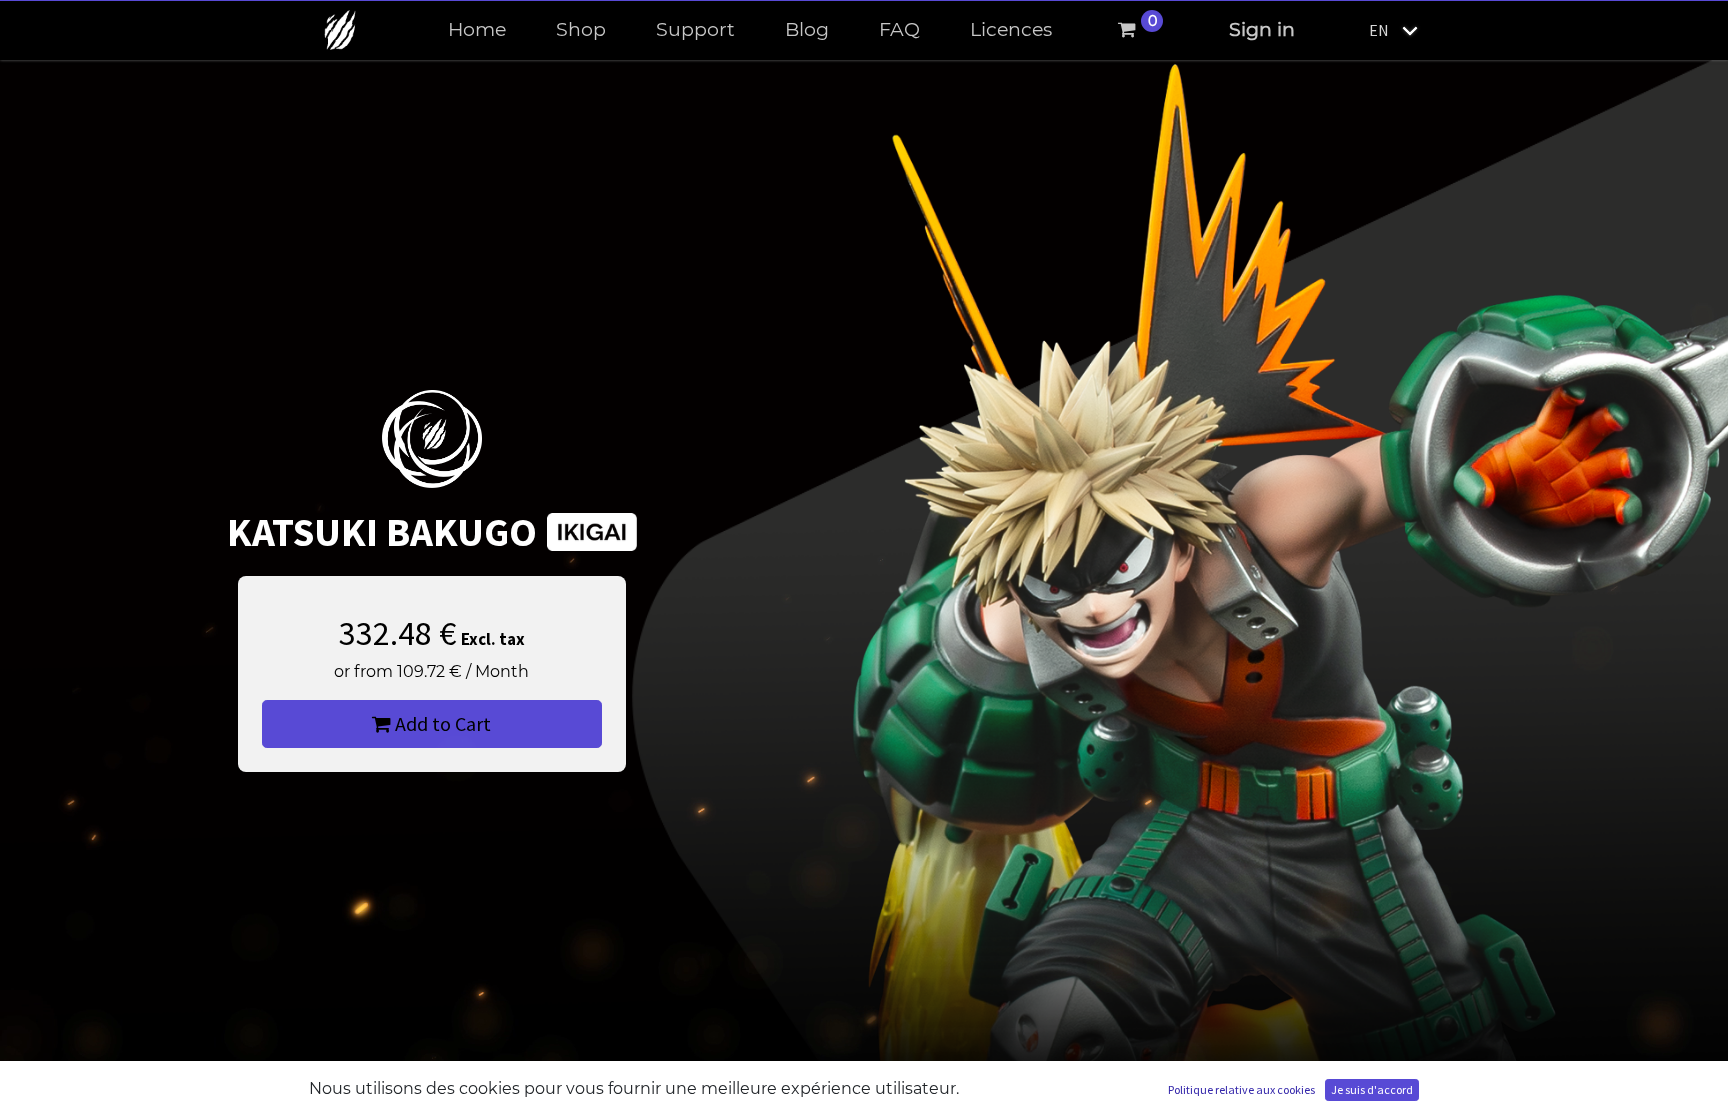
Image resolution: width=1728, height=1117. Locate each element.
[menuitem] (477, 30)
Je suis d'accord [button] (1372, 1089)
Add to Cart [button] (441, 723)
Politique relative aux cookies (1241, 1089)
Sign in (1262, 29)
